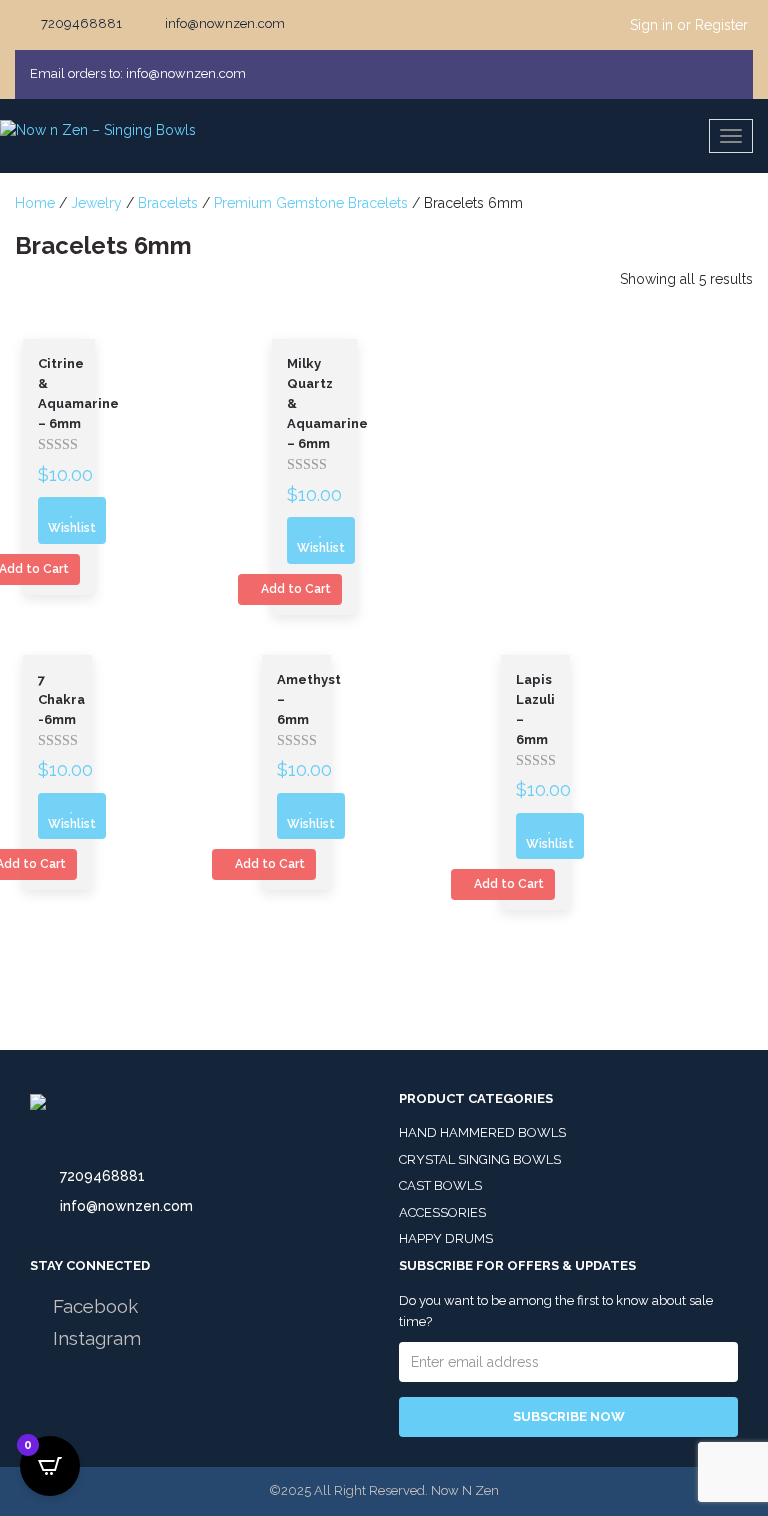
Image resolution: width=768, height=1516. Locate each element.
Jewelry (96, 203)
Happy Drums (446, 1238)
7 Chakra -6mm (61, 699)
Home (35, 203)
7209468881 (102, 1176)
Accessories (442, 1212)
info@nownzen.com (126, 1206)
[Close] (731, 74)
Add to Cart (294, 589)
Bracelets (168, 203)
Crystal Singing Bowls (480, 1159)
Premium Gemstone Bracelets (311, 203)
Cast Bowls (440, 1185)
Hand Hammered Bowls (482, 1132)
